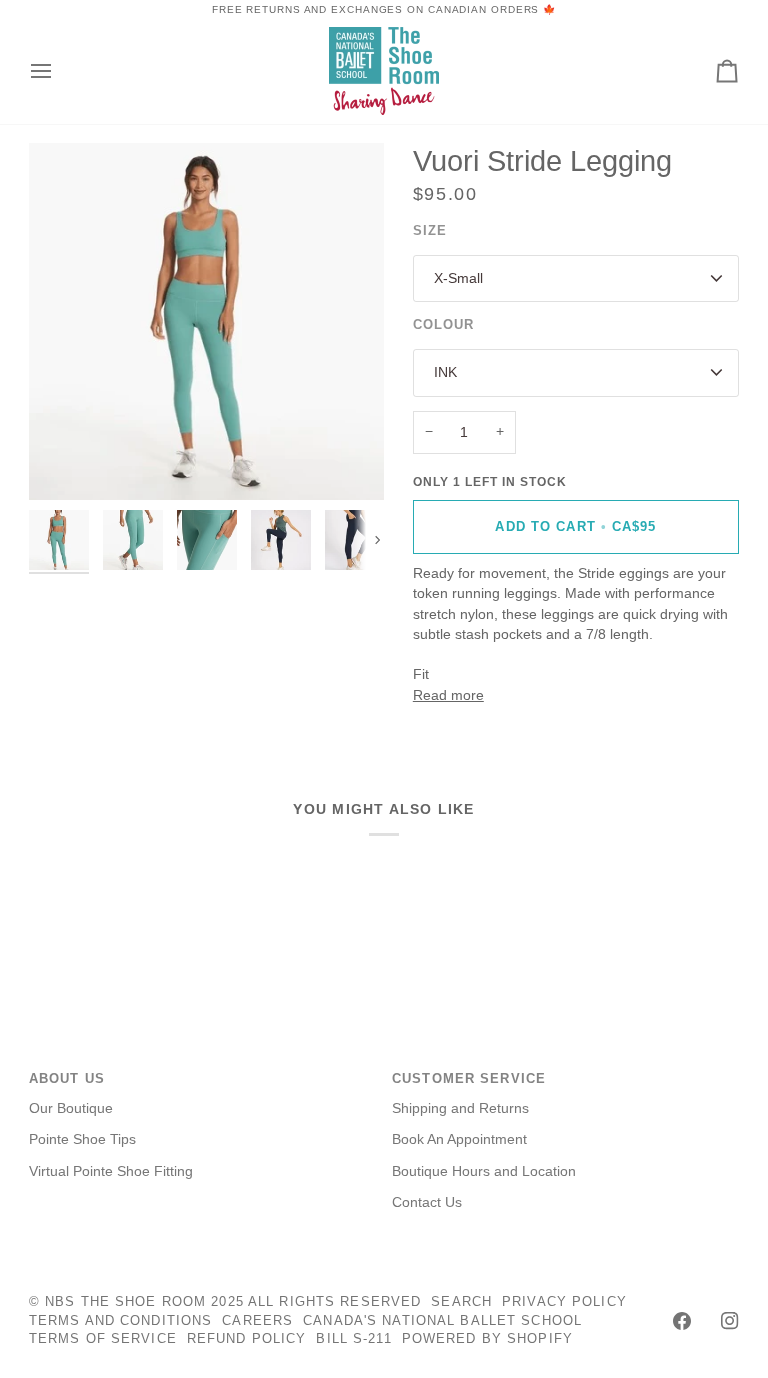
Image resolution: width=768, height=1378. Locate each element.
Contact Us (427, 1202)
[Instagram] (730, 1321)
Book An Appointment (459, 1139)
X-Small (458, 278)
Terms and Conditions (121, 1321)
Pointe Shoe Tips (82, 1139)
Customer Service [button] (469, 1079)
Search (461, 1302)
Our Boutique (71, 1108)
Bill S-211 (353, 1339)
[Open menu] (59, 71)
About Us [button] (67, 1079)
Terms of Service (103, 1339)
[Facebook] (682, 1321)
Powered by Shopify (487, 1339)
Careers (257, 1321)
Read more (448, 695)
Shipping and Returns (460, 1108)
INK (445, 372)
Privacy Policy (564, 1302)
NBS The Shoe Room (125, 1302)
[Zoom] (206, 321)
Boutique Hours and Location (484, 1171)
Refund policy (247, 1339)
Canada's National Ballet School (442, 1321)
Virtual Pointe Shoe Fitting (111, 1171)
